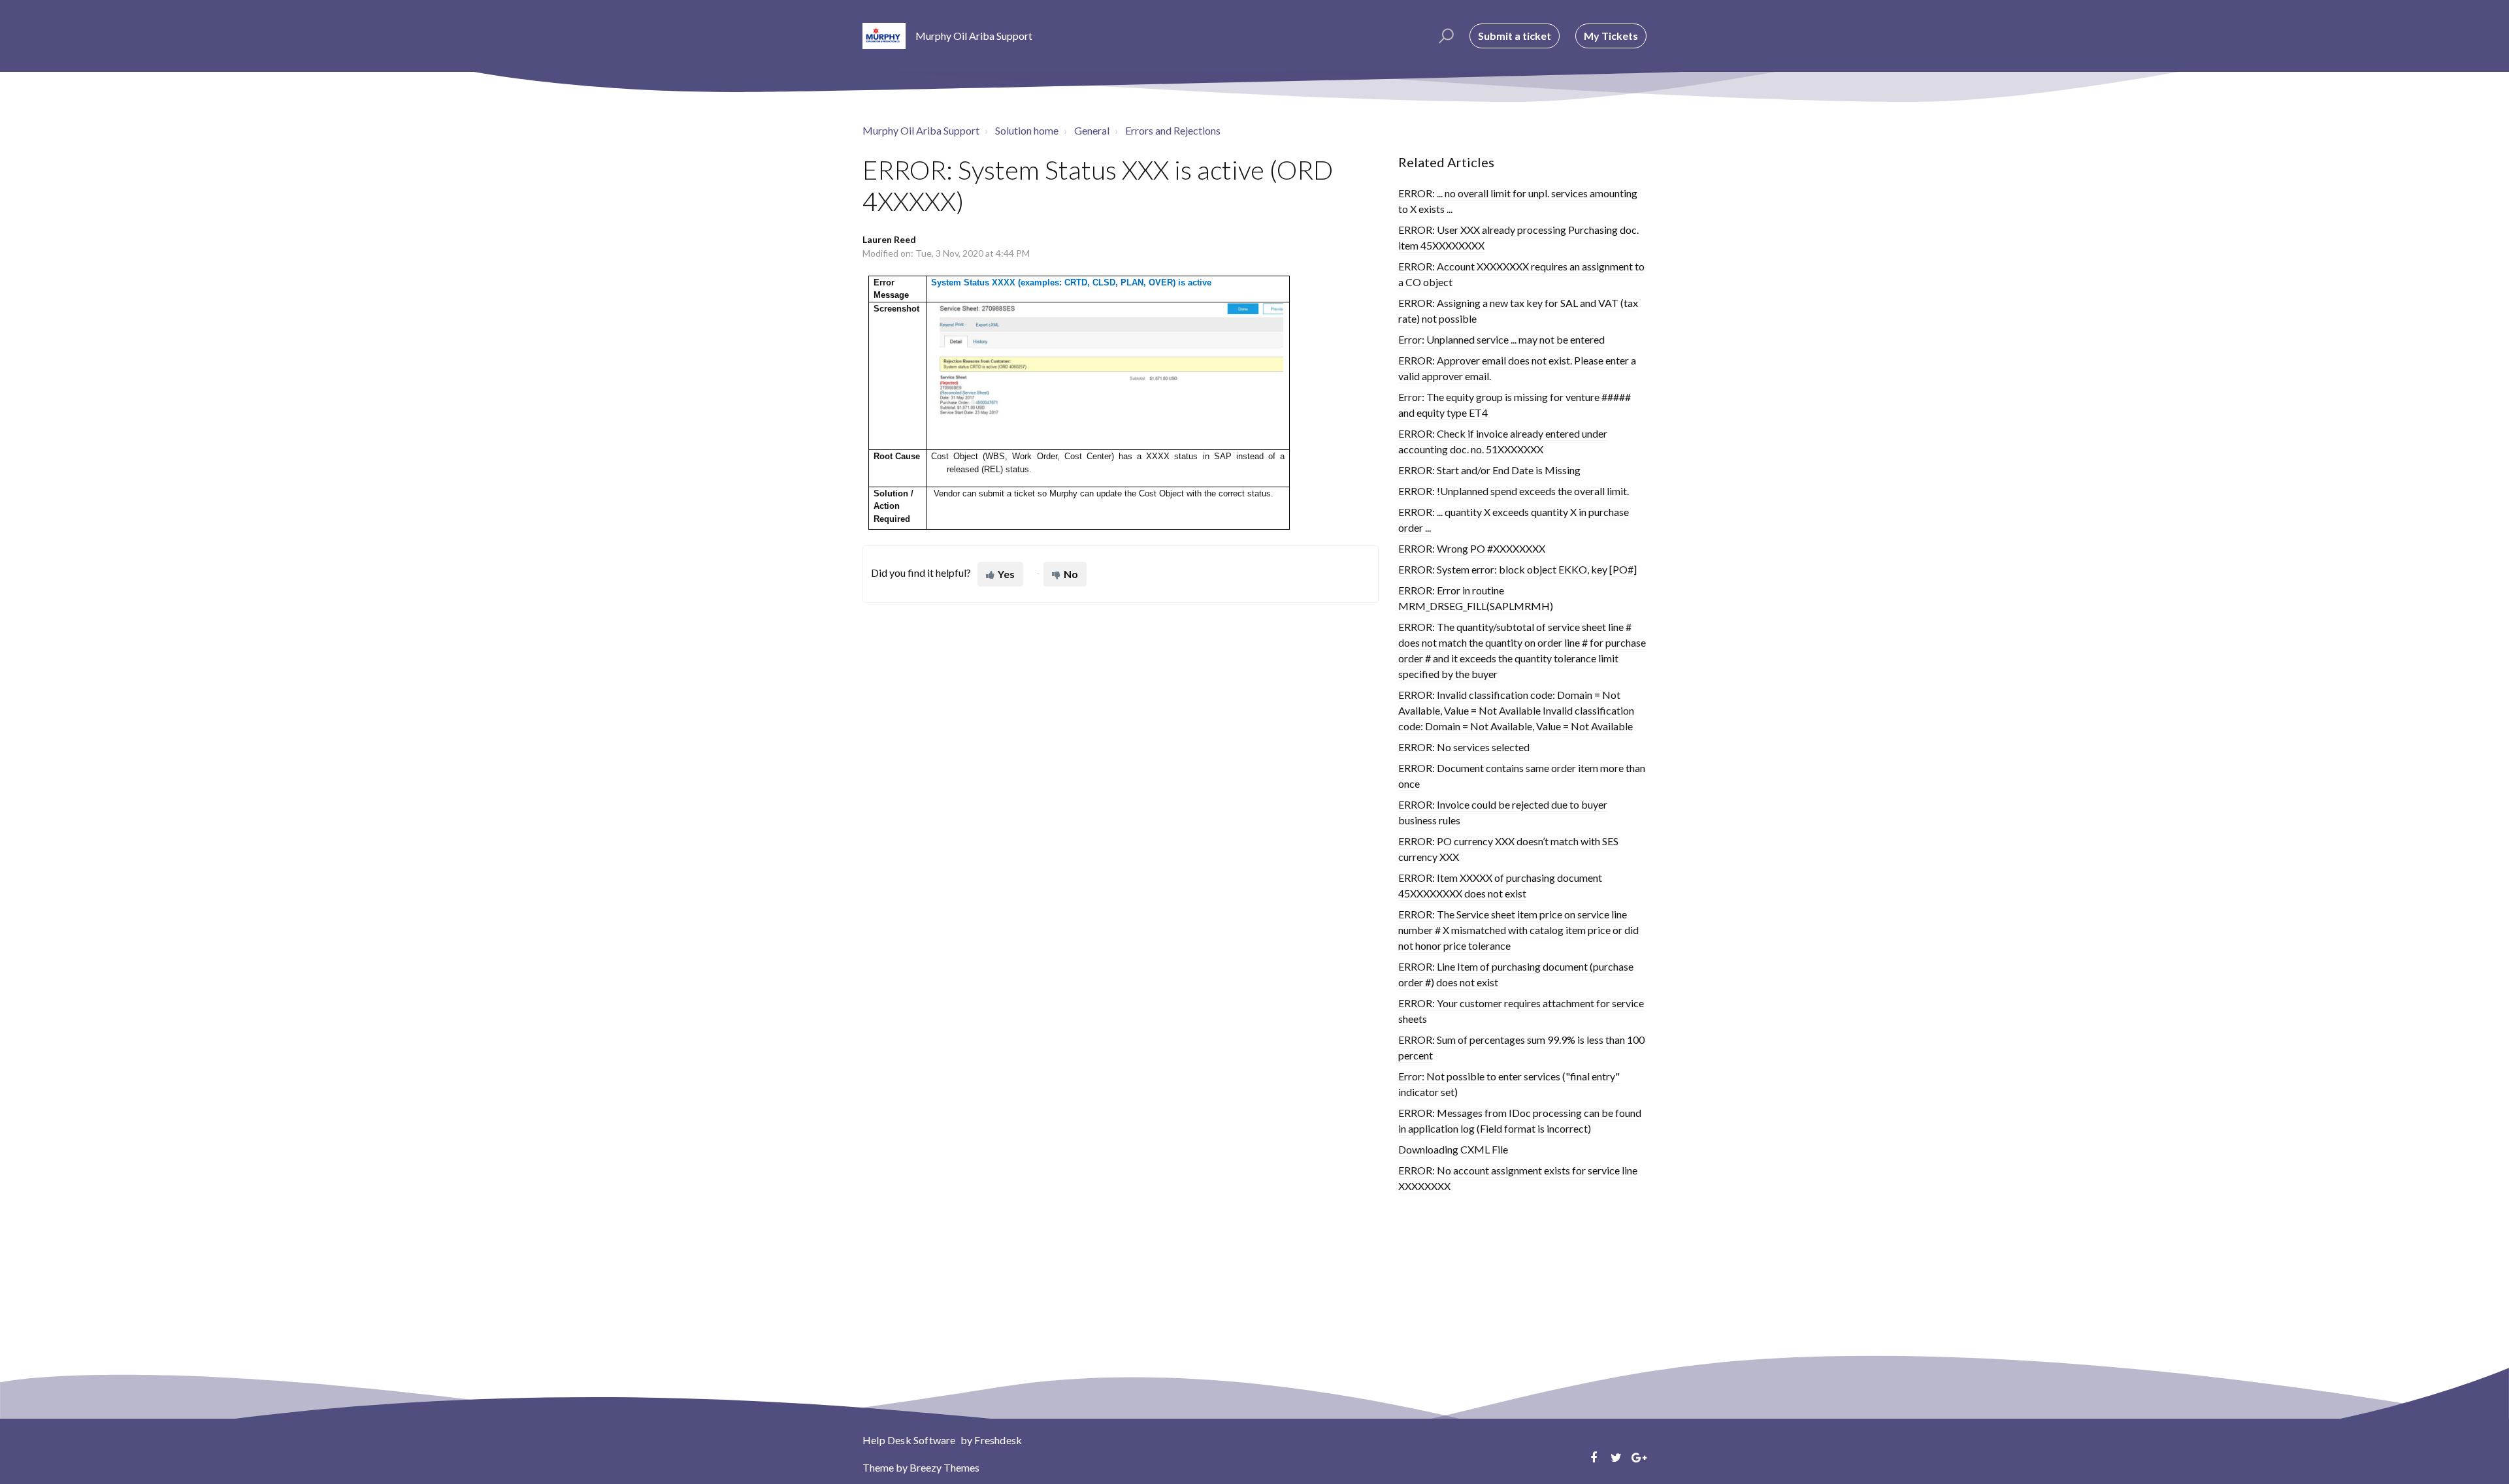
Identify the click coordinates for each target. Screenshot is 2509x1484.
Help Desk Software (910, 1440)
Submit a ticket (1515, 36)
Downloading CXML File (1453, 1149)
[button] (1444, 36)
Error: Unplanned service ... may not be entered (1501, 339)
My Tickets (1611, 36)
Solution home (1027, 130)
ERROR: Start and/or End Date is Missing (1489, 470)
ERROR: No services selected (1464, 747)
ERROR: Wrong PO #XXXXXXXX (1472, 548)
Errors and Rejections (1173, 130)
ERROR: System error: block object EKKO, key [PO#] (1517, 569)
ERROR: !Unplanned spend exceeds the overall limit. (1514, 491)
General (1092, 130)
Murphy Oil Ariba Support (921, 130)
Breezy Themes (944, 1467)
